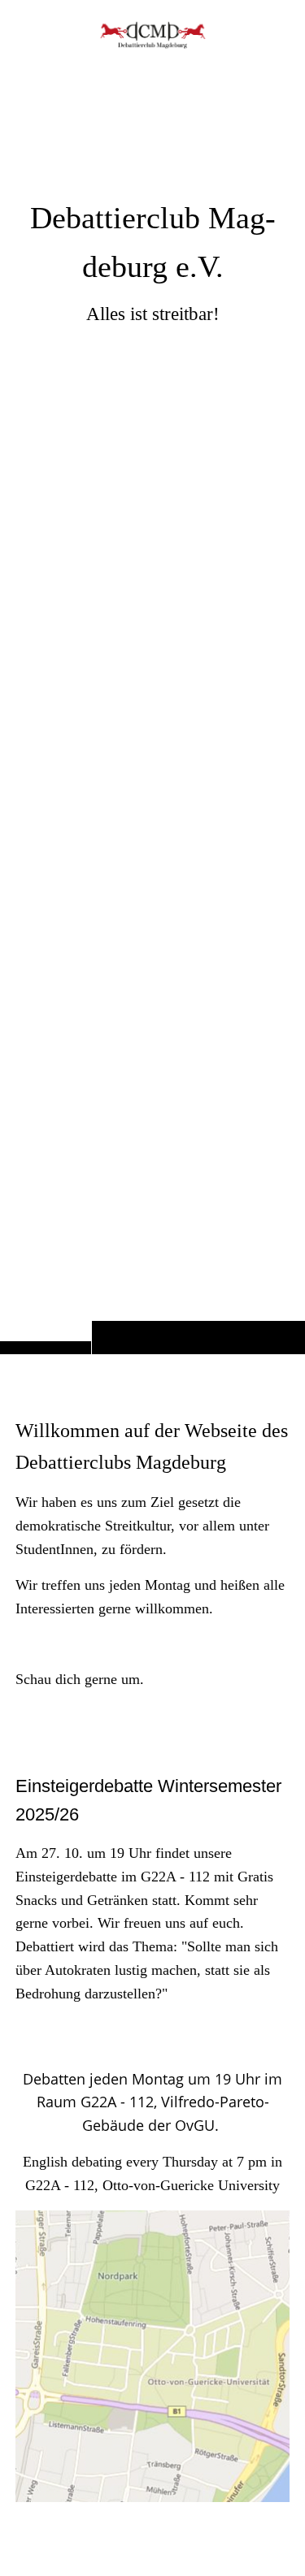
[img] (152, 709)
